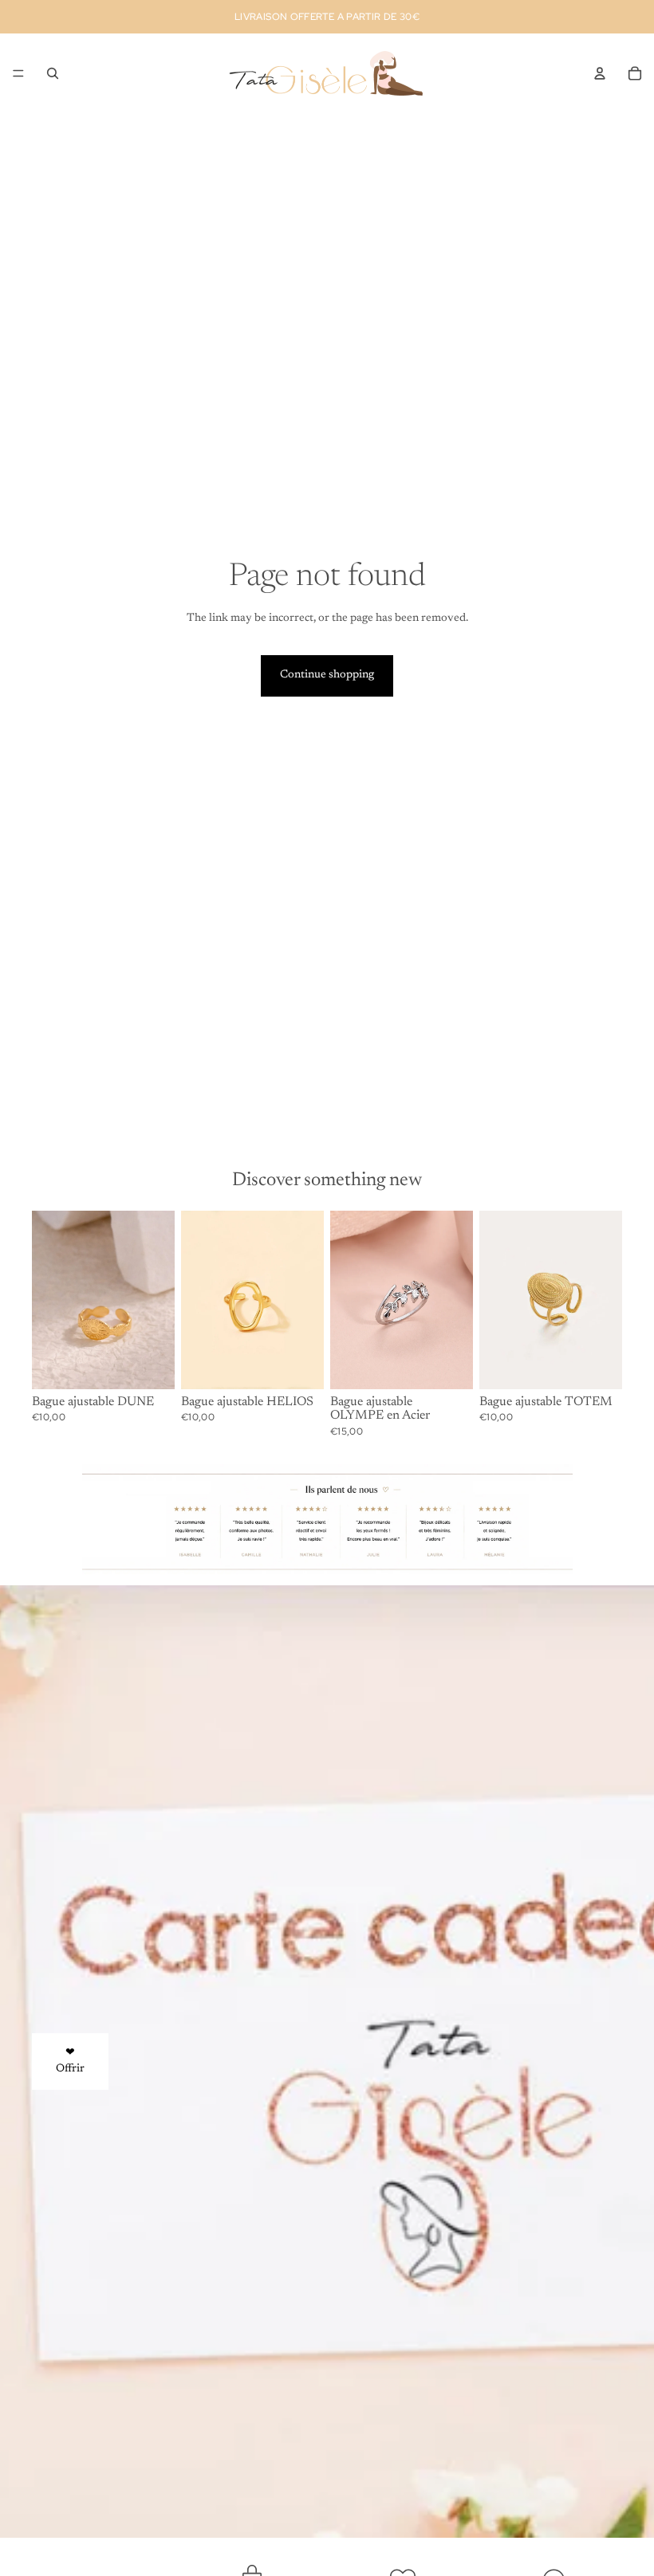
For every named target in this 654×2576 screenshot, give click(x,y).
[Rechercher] (53, 73)
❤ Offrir (70, 2061)
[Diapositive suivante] (306, 1300)
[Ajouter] (150, 1365)
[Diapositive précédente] (199, 1300)
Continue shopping (327, 675)
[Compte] (600, 73)
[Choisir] (448, 1365)
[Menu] (18, 73)
